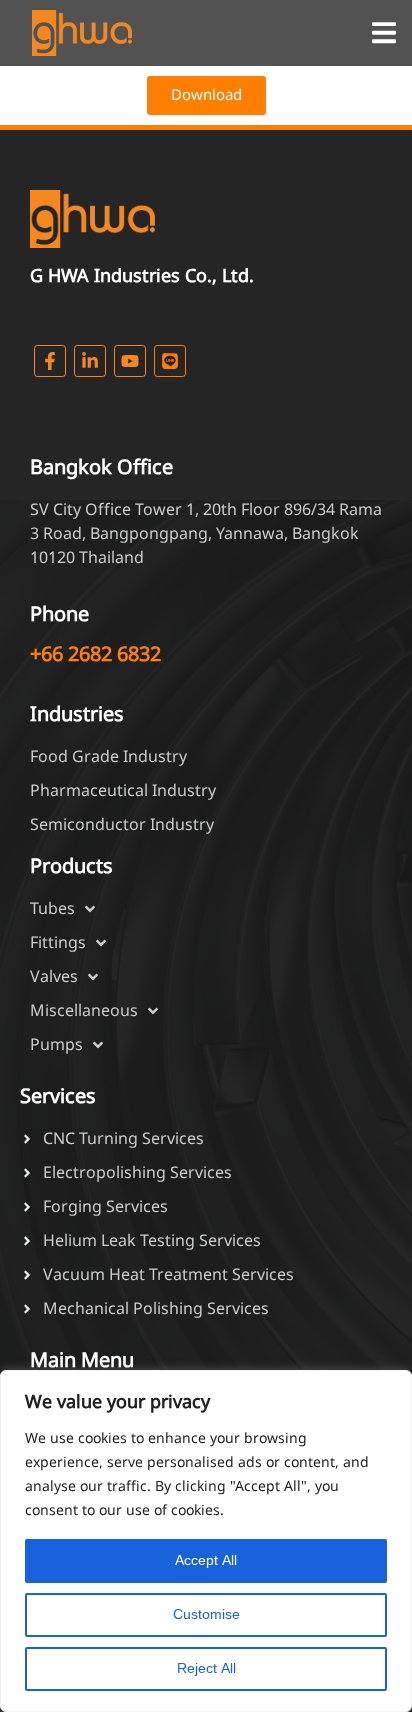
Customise (206, 1614)
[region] (206, 1541)
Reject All (206, 1668)
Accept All (206, 1560)
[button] (384, 33)
